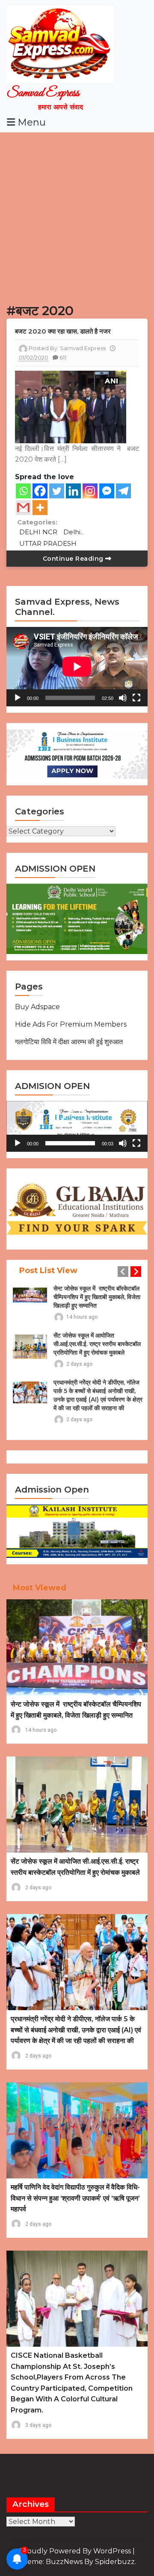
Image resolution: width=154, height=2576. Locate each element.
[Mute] (123, 698)
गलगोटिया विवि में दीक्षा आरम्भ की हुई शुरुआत (69, 1042)
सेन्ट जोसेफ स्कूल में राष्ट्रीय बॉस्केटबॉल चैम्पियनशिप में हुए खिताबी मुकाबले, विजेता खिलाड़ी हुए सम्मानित (97, 1297)
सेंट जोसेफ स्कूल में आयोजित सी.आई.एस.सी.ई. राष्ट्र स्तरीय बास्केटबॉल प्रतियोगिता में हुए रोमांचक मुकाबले (97, 1344)
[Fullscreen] (136, 698)
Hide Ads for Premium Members (71, 1024)
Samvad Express (43, 93)
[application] (77, 667)
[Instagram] (90, 491)
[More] (40, 508)
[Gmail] (23, 508)
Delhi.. (73, 532)
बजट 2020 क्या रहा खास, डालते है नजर (63, 331)
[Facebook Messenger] (107, 491)
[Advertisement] (77, 214)
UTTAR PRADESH (48, 543)
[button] (77, 1126)
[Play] (18, 698)
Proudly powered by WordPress (76, 2551)
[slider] (70, 1143)
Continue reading (74, 559)
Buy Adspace (37, 1007)
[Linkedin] (73, 491)
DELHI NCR (38, 532)
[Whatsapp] (23, 491)
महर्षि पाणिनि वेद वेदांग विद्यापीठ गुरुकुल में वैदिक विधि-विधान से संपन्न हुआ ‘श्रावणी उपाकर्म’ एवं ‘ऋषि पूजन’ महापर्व (75, 2198)
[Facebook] (40, 491)
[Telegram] (123, 491)
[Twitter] (57, 491)
